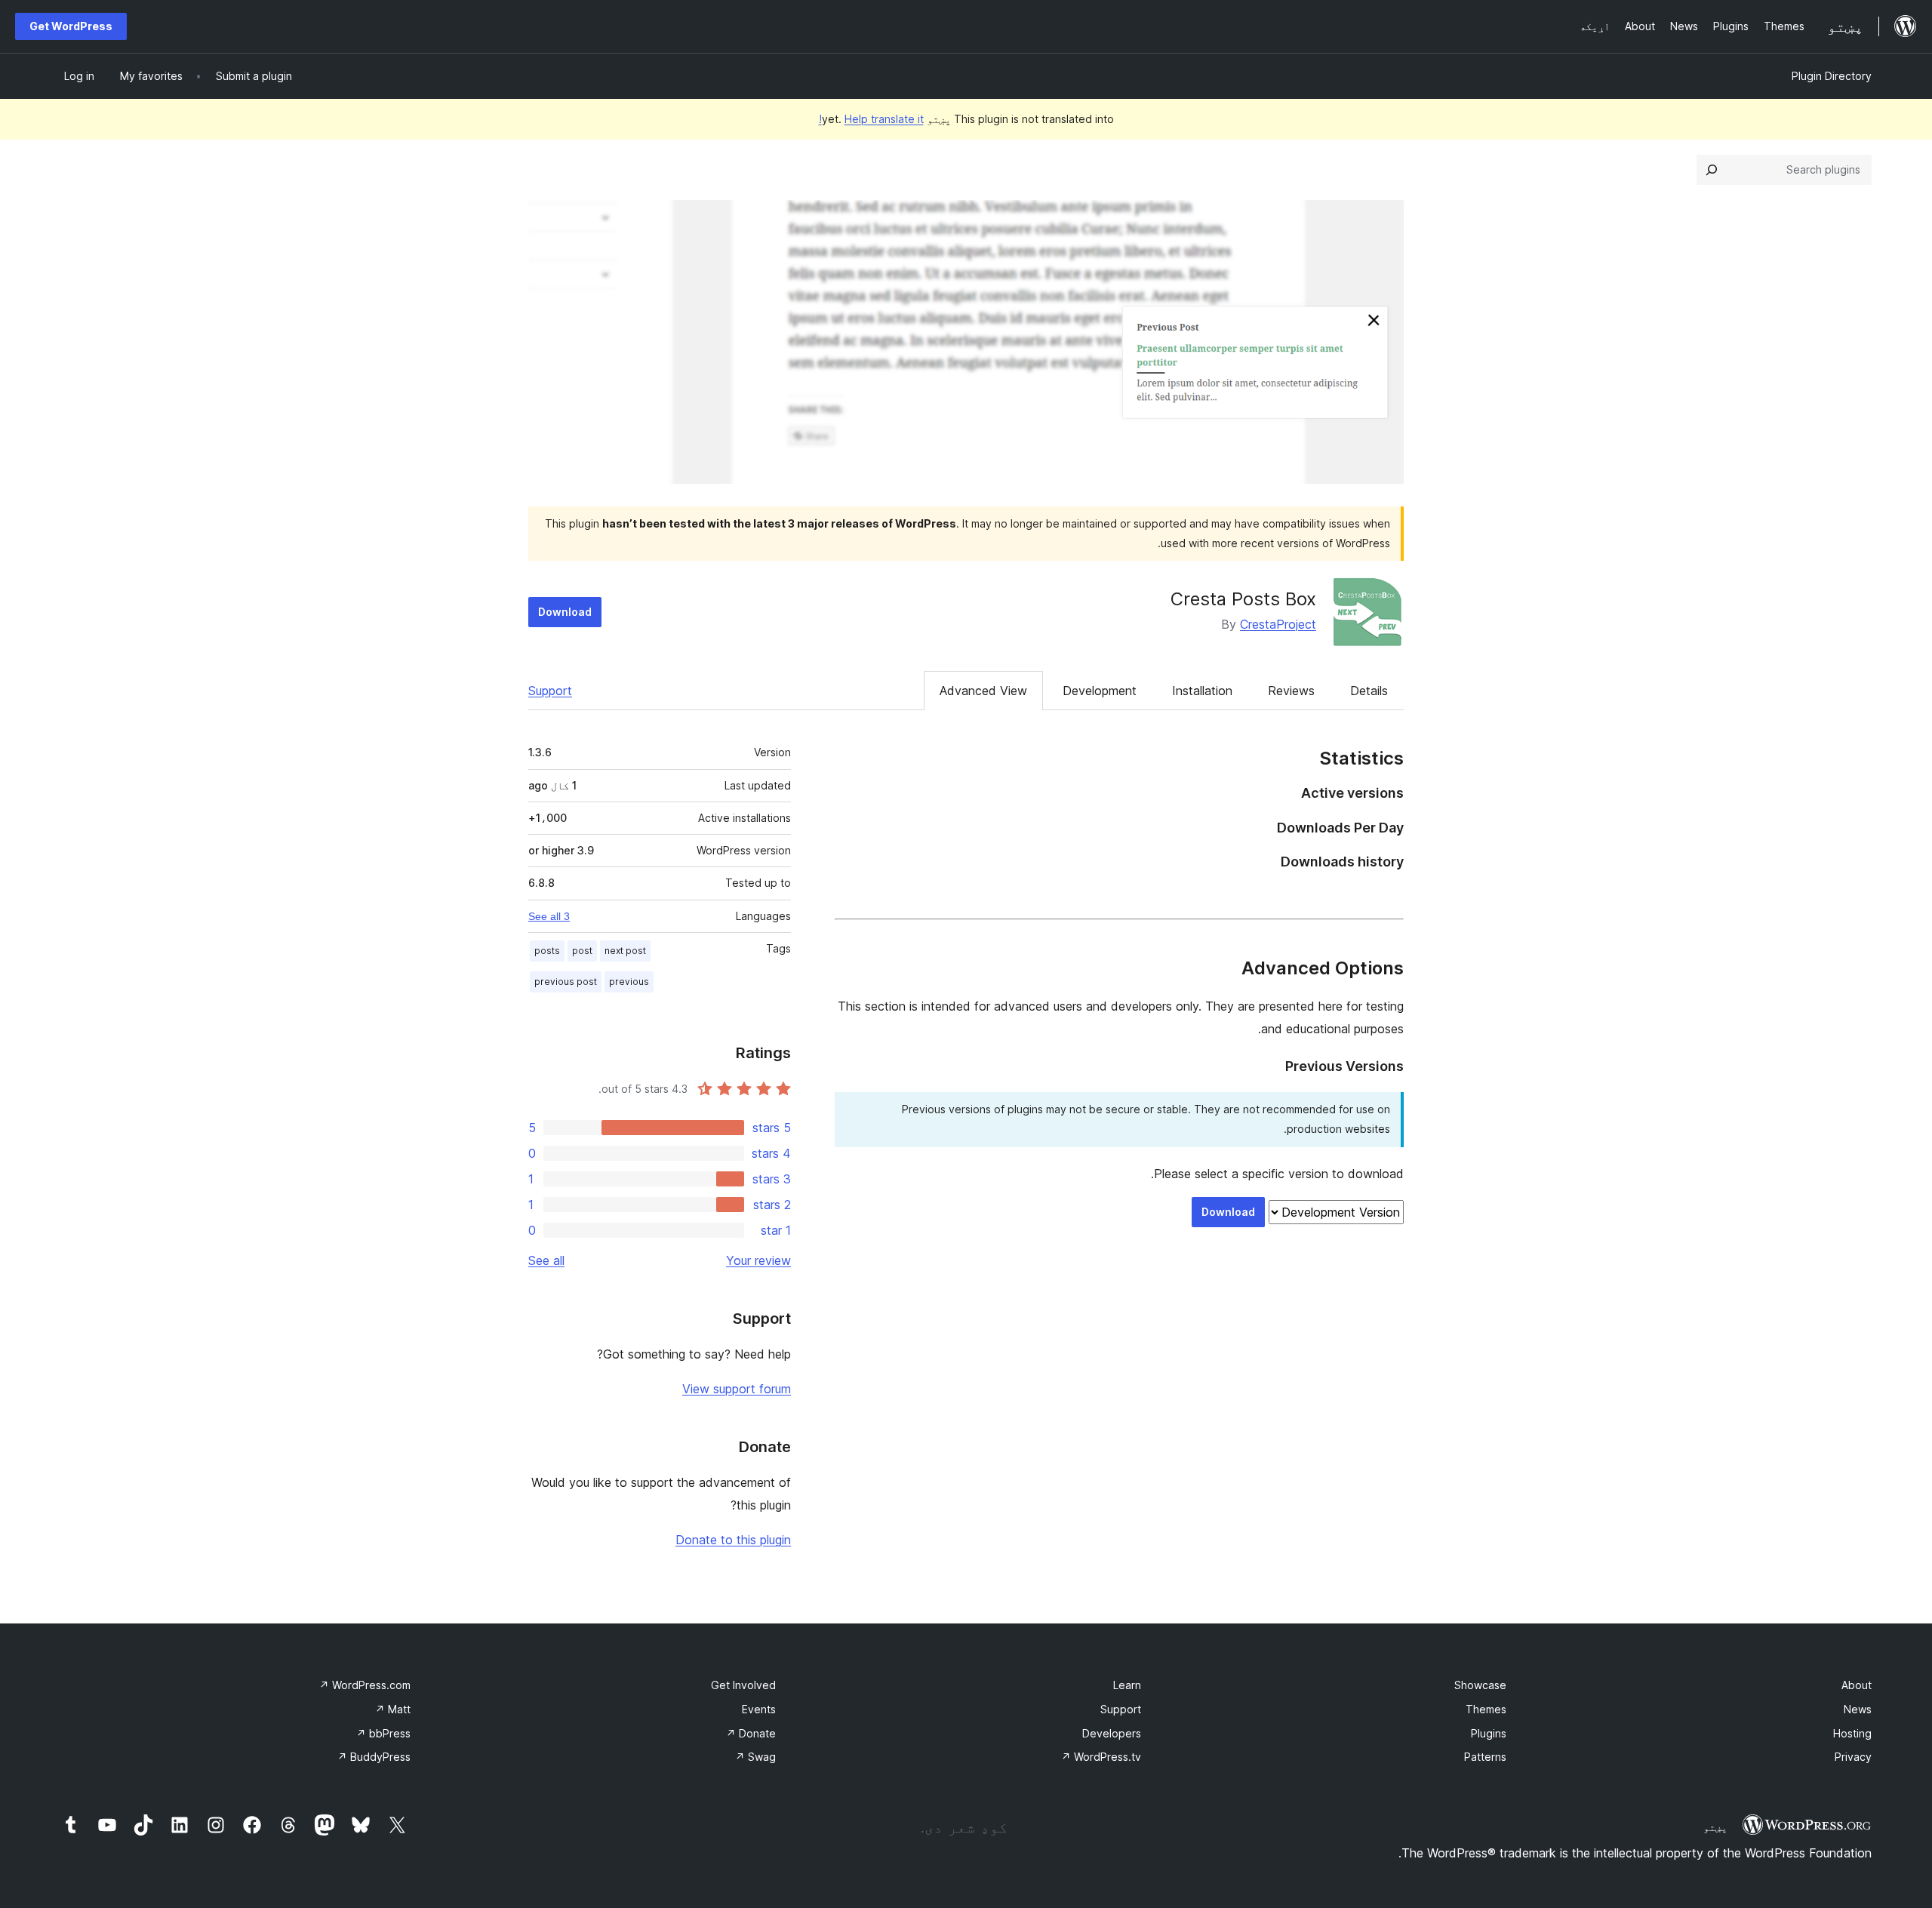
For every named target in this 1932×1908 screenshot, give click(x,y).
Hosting (1852, 1733)
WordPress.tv (1101, 1757)
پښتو (1715, 1827)
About (1857, 1685)
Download (565, 612)
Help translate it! (871, 119)
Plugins (1489, 1733)
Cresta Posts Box (1243, 599)
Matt (393, 1709)
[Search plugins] (1712, 170)
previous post (566, 982)
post (582, 951)
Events (759, 1709)
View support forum (737, 1389)
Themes (1486, 1709)
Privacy (1853, 1757)
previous (629, 982)
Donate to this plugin (733, 1540)
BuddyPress (374, 1757)
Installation (1202, 691)
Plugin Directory (1832, 76)
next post (625, 951)
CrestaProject (1278, 624)
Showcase (1480, 1685)
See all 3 (549, 916)
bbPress (383, 1733)
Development (1100, 691)
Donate (751, 1733)
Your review (758, 1260)
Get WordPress (71, 26)
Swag (755, 1757)
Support (550, 691)
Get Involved (743, 1685)
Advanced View (983, 691)
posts (547, 951)
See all (546, 1260)
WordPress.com (365, 1685)
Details (1369, 691)
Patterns (1485, 1757)
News (1858, 1709)
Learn (1127, 1685)
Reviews (1291, 691)
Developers (1112, 1733)
